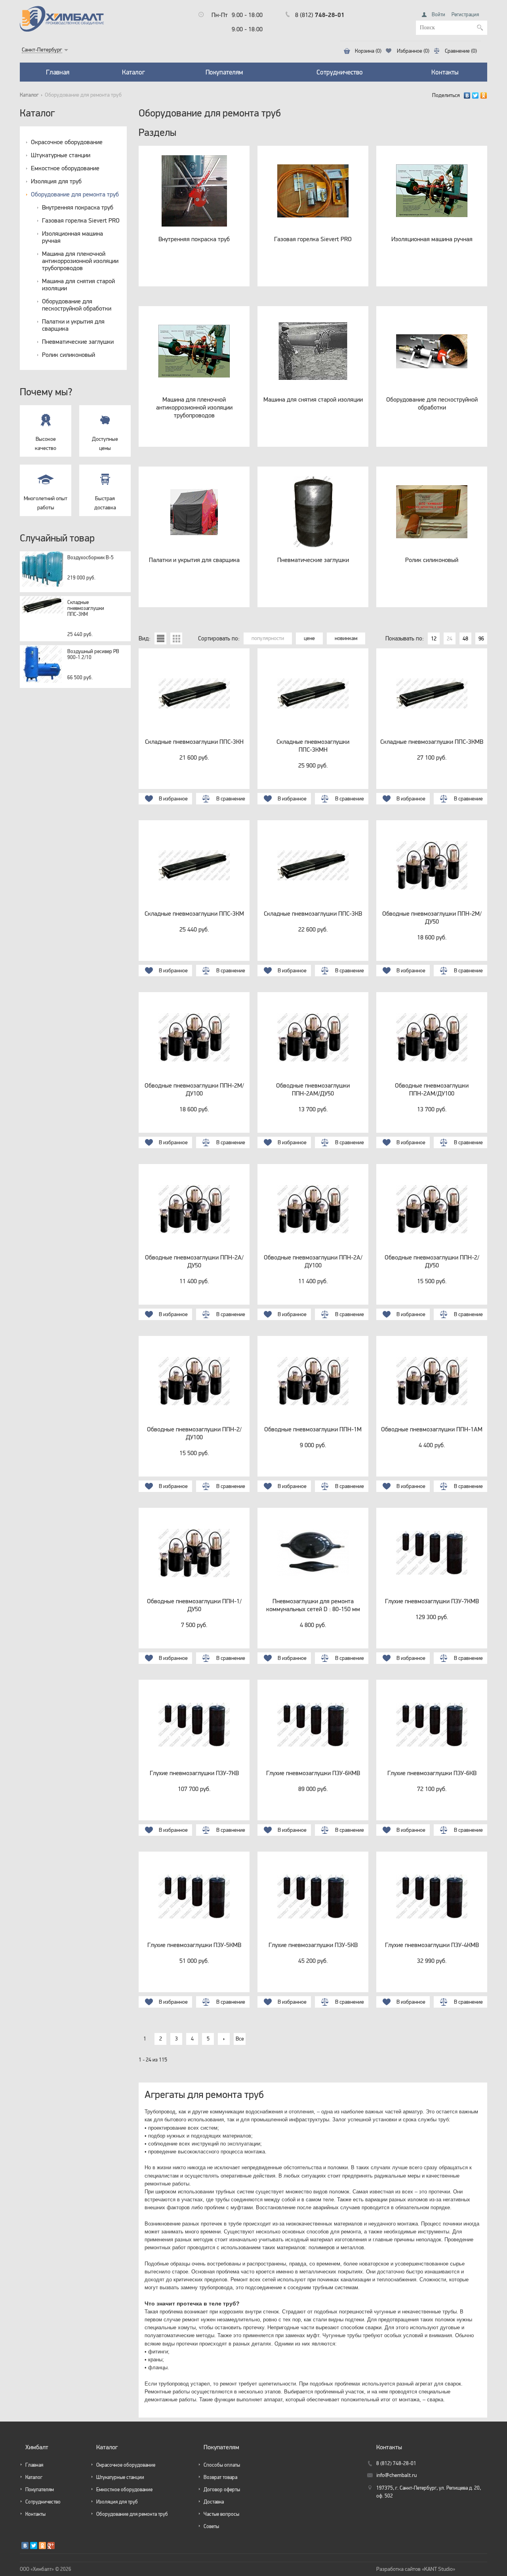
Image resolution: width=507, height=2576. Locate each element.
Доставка (214, 2502)
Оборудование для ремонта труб (75, 194)
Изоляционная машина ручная (72, 237)
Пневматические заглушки (78, 341)
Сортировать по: (219, 638)
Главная (58, 72)
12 (434, 638)
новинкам (346, 638)
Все (240, 2039)
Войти (438, 14)
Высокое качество (46, 443)
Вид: (145, 638)
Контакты (445, 72)
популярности (268, 638)
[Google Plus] (51, 2546)
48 (465, 638)
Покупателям (224, 72)
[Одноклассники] (484, 95)
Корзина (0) (368, 51)
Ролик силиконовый (69, 354)
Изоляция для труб (56, 181)
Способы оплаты (222, 2465)
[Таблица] (176, 638)
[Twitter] (476, 95)
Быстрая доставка (105, 503)
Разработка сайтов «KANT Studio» (416, 2569)
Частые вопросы (221, 2514)
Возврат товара (220, 2477)
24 (450, 638)
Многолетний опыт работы (46, 503)
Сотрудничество (340, 72)
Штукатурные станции (61, 155)
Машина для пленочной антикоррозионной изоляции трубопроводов (80, 261)
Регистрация (465, 14)
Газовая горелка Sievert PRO (81, 220)
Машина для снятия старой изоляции (78, 284)
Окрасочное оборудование (67, 142)
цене (309, 638)
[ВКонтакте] (467, 95)
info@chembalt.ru (396, 2475)
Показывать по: (405, 638)
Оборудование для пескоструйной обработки (77, 305)
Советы (211, 2526)
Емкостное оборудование (65, 168)
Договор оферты (222, 2489)
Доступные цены (105, 443)
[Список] (160, 638)
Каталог (133, 72)
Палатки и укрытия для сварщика (73, 325)
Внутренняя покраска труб (78, 207)
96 (481, 638)
